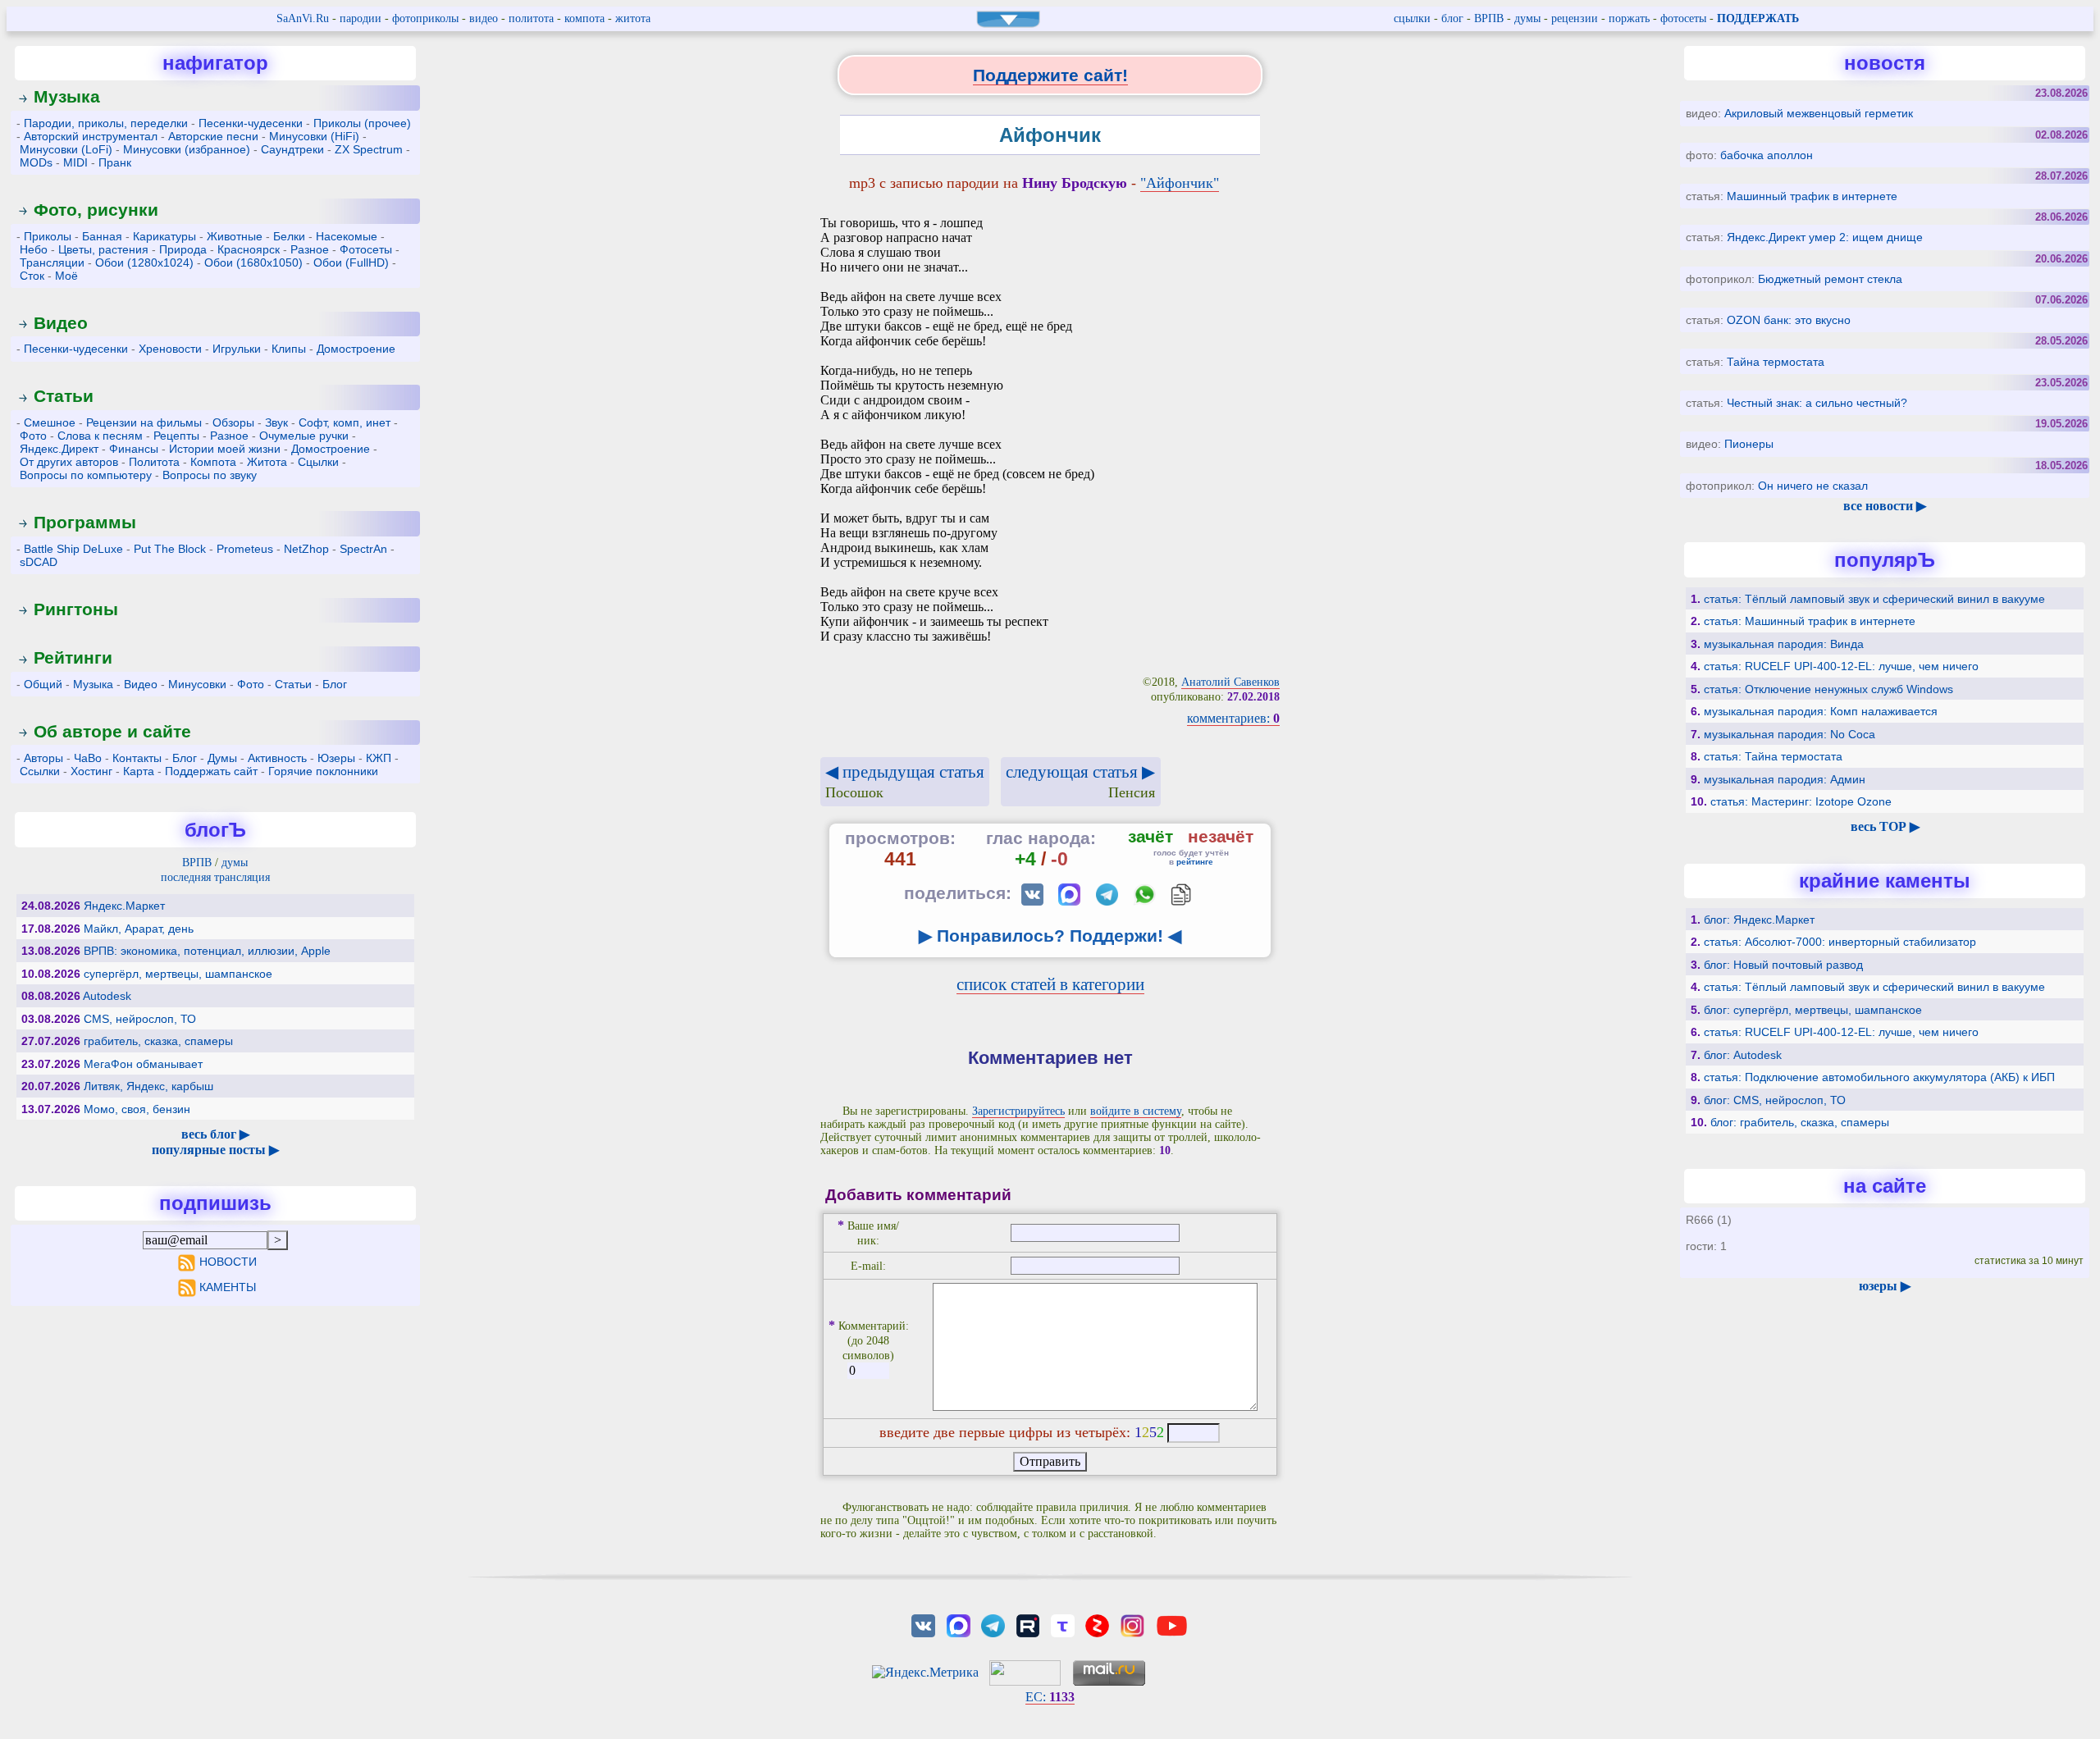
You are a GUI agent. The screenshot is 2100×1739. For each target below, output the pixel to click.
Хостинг (91, 771)
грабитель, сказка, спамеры (158, 1041)
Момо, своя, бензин (137, 1109)
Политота (154, 462)
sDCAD (39, 562)
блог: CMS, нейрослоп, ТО (1775, 1100)
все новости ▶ (1885, 506)
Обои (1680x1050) (253, 262)
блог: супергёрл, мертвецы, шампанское (1813, 1010)
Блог (335, 684)
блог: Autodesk (1743, 1055)
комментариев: (1233, 718)
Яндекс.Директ (59, 449)
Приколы (48, 236)
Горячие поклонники (323, 771)
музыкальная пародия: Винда (1784, 644)
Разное (310, 249)
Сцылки (318, 462)
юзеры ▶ (1885, 1286)
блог (1452, 18)
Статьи (64, 396)
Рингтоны (76, 609)
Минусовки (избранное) (187, 149)
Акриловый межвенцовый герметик (1819, 113)
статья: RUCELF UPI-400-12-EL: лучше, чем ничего (1841, 666)
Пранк (115, 162)
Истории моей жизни (225, 449)
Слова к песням (100, 436)
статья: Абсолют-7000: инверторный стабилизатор (1840, 942)
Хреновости (170, 349)
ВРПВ (1489, 18)
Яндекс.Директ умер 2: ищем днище (1825, 237)
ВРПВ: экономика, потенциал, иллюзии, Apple (207, 951)
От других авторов (69, 462)
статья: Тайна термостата (1773, 756)
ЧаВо (88, 758)
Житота (267, 462)
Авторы (43, 758)
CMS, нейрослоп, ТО (140, 1019)
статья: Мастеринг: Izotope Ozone (1801, 801)
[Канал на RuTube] (1028, 1625)
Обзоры (233, 422)
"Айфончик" (1180, 183)
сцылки (1412, 18)
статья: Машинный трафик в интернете (1810, 621)
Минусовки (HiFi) (314, 136)
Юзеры (336, 758)
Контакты (137, 758)
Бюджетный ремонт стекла (1830, 279)
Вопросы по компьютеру (86, 475)
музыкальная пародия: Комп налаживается (1821, 711)
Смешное (50, 422)
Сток (32, 276)
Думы (222, 758)
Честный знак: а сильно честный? (1817, 403)
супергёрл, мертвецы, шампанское (178, 974)
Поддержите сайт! (1050, 75)
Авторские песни (213, 136)
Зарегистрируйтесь (1018, 1111)
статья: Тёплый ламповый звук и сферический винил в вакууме (1874, 599)
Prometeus (245, 549)
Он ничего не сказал (1813, 486)
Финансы (134, 449)
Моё (66, 276)
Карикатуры (164, 236)
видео (484, 18)
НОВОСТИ (228, 1262)
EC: (1050, 1697)
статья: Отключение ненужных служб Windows (1828, 689)
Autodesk (107, 996)
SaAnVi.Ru (303, 18)
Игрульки (237, 349)
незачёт (1221, 836)
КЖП (379, 758)
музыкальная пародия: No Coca (1790, 734)
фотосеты (1683, 18)
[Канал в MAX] (958, 1625)
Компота (213, 462)
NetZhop (306, 549)
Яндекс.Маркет (124, 906)
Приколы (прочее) (362, 123)
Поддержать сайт (211, 771)
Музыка (67, 96)
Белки (289, 236)
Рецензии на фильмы (144, 422)
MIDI (75, 162)
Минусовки (197, 684)
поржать (1629, 18)
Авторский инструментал (91, 136)
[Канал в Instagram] (1132, 1625)
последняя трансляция (215, 877)
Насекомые (347, 236)
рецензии (1575, 18)
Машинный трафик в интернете (1812, 196)
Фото (33, 436)
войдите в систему (1136, 1111)
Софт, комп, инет (345, 422)
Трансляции (52, 262)
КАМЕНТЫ (228, 1287)
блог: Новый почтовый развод (1783, 965)
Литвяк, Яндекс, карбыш (148, 1086)
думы (1527, 18)
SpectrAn (363, 549)
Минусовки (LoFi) (66, 149)
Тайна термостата (1776, 362)
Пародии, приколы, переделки (106, 123)
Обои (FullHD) (351, 262)
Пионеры (1749, 444)
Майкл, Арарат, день (139, 929)
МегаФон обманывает (143, 1064)
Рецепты (176, 436)
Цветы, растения (103, 249)
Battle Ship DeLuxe (73, 549)
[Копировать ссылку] (1181, 895)
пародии (361, 18)
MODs (36, 162)
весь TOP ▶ (1885, 826)
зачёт (1150, 836)
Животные (235, 236)
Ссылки (40, 771)
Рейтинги (73, 657)
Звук (276, 422)
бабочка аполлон (1767, 155)
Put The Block (170, 549)
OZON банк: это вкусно (1789, 320)
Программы (85, 522)
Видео (61, 323)
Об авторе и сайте (112, 731)
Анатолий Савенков (1230, 682)
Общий (43, 684)
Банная (102, 236)
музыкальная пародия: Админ (1785, 779)
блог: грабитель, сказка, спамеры (1800, 1122)
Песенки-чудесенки (251, 123)
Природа (183, 249)
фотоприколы (425, 18)
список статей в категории (1050, 984)
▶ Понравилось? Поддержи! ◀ (1050, 936)
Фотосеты (366, 249)
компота (584, 18)
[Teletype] (1062, 1625)
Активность (277, 758)
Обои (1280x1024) (144, 262)
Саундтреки (292, 149)
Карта (139, 771)
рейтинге (1195, 862)
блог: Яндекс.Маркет (1759, 920)
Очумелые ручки (304, 436)
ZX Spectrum (369, 149)
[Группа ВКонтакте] (924, 1625)
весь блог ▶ (215, 1134)
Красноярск (249, 249)
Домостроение (356, 349)
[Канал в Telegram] (993, 1625)
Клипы (289, 349)
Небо (34, 249)
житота (633, 18)
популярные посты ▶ (215, 1150)
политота (531, 18)
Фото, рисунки (96, 210)
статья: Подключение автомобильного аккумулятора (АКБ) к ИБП (1879, 1077)
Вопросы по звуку (210, 475)
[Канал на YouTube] (1171, 1625)
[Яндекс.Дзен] (1098, 1625)
